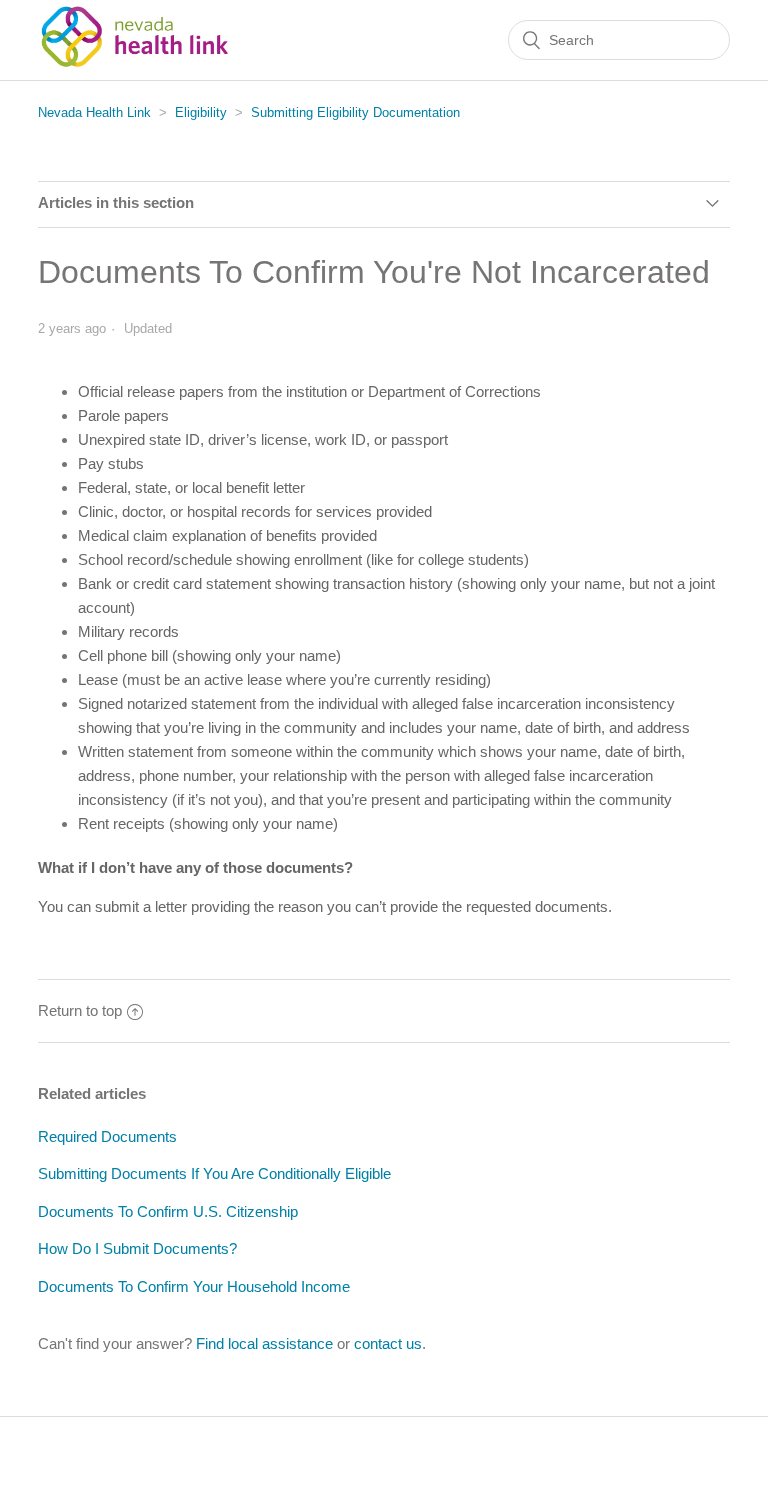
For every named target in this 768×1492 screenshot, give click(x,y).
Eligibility (201, 112)
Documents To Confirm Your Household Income (194, 1286)
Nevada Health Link (94, 112)
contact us (388, 1343)
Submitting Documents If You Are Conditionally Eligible (214, 1173)
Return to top (80, 1010)
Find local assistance (264, 1343)
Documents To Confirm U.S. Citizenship (168, 1211)
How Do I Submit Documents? (137, 1248)
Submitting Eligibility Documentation (355, 112)
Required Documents (107, 1136)
